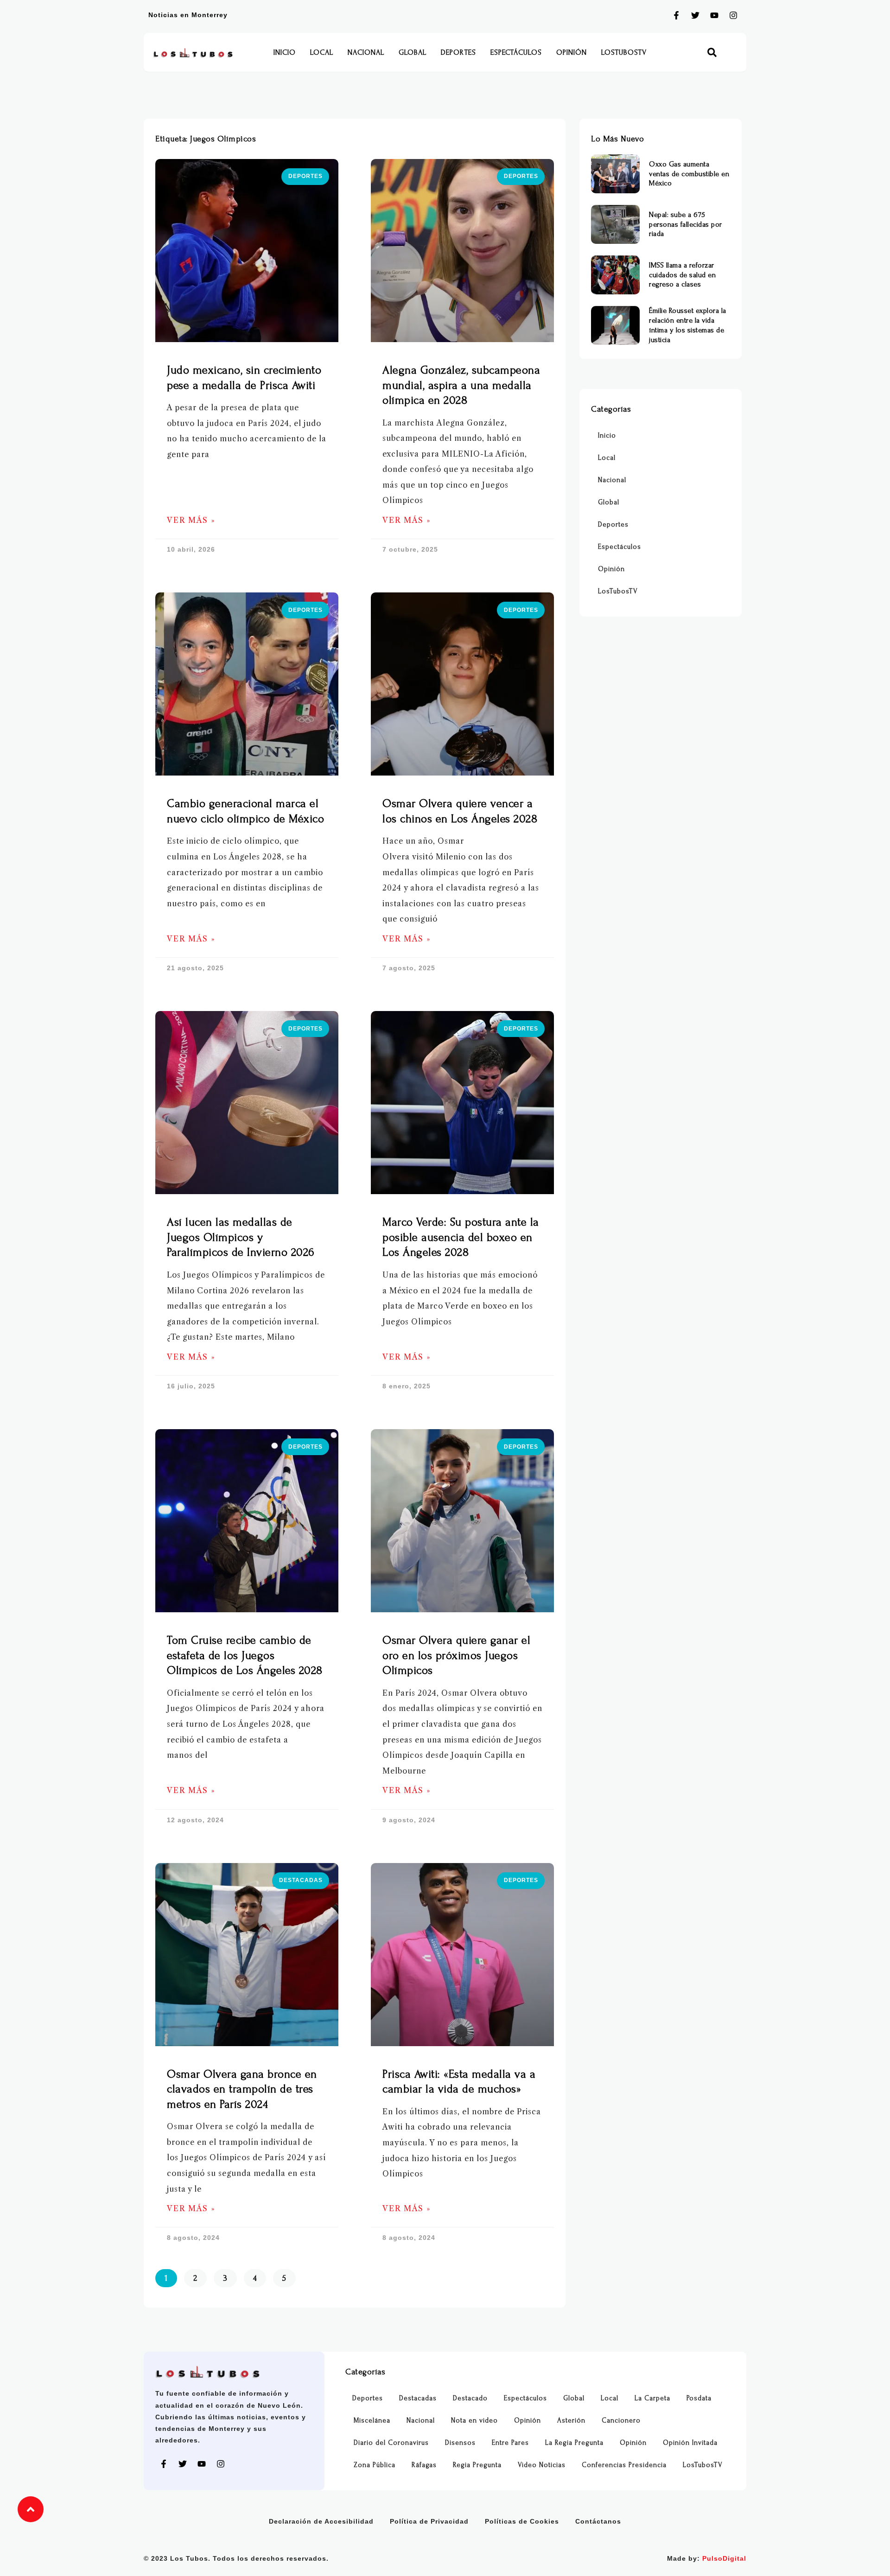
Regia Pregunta (477, 2465)
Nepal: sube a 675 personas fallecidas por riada (686, 224)
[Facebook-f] (676, 15)
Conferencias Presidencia (624, 2465)
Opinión (572, 52)
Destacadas (418, 2398)
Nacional (366, 52)
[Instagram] (733, 15)
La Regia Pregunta (574, 2443)
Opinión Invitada (690, 2443)
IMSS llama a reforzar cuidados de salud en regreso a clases (682, 275)
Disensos (460, 2443)
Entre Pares (510, 2443)
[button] (712, 53)
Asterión (571, 2420)
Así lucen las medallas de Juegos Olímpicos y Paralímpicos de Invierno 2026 (241, 1237)
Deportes (458, 52)
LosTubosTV (624, 52)
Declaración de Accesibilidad (321, 2521)
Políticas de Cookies (522, 2521)
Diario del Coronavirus (391, 2443)
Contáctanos (598, 2521)
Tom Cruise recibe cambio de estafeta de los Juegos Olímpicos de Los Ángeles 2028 (245, 1655)
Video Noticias (542, 2465)
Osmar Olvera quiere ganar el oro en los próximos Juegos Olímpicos (456, 1655)
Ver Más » (191, 520)
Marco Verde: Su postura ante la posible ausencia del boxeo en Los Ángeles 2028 (461, 1237)
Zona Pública (375, 2465)
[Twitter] (695, 15)
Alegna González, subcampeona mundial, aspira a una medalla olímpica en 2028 (461, 385)
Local (322, 52)
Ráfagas (424, 2465)
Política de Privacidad (429, 2521)
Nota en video (474, 2420)
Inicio (285, 52)
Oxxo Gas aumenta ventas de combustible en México (689, 174)
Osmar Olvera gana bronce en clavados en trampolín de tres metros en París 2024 (242, 2089)
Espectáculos (516, 52)
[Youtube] (714, 15)
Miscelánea (372, 2420)
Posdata (699, 2398)
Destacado (470, 2398)
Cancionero (621, 2420)
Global (413, 52)
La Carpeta (652, 2398)
